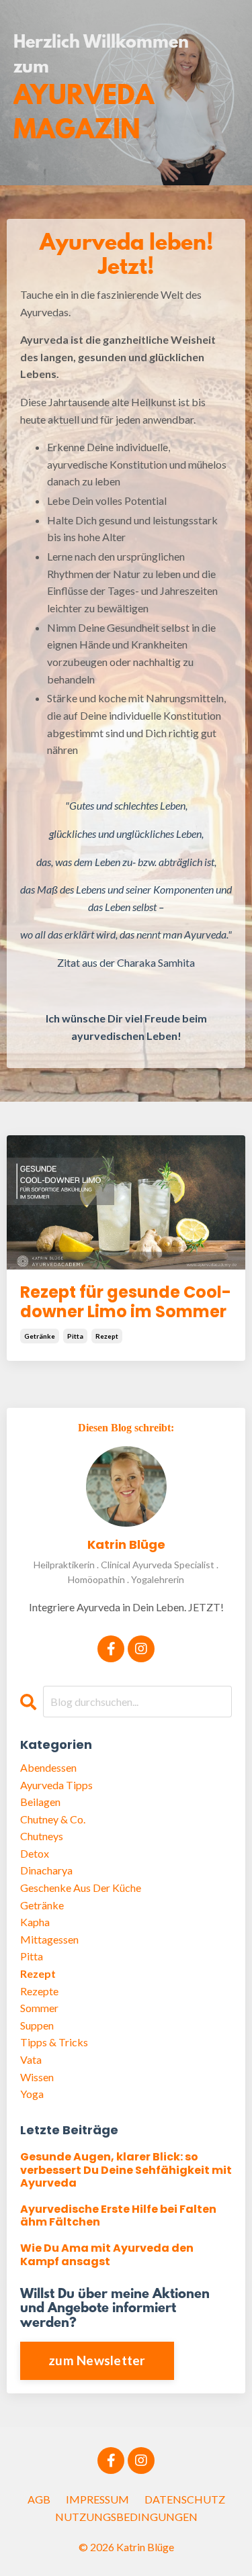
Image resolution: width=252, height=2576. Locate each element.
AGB (39, 2499)
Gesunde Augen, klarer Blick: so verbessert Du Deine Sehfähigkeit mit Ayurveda (126, 2170)
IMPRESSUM (97, 2499)
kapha (35, 1922)
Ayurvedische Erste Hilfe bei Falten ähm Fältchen (118, 2215)
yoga (32, 2094)
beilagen (40, 1802)
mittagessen (49, 1939)
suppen (37, 2025)
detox (35, 1853)
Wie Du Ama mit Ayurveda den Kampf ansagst (107, 2254)
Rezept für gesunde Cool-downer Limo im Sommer (126, 1302)
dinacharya (46, 1870)
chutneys (42, 1836)
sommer (39, 2008)
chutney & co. (53, 1819)
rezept (107, 1336)
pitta (75, 1336)
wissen (37, 2077)
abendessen (48, 1767)
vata (31, 2059)
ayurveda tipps (56, 1785)
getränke (40, 1336)
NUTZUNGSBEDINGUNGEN (126, 2517)
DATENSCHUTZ (185, 2499)
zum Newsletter (97, 2360)
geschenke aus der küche (81, 1888)
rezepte (39, 1991)
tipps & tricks (54, 2042)
